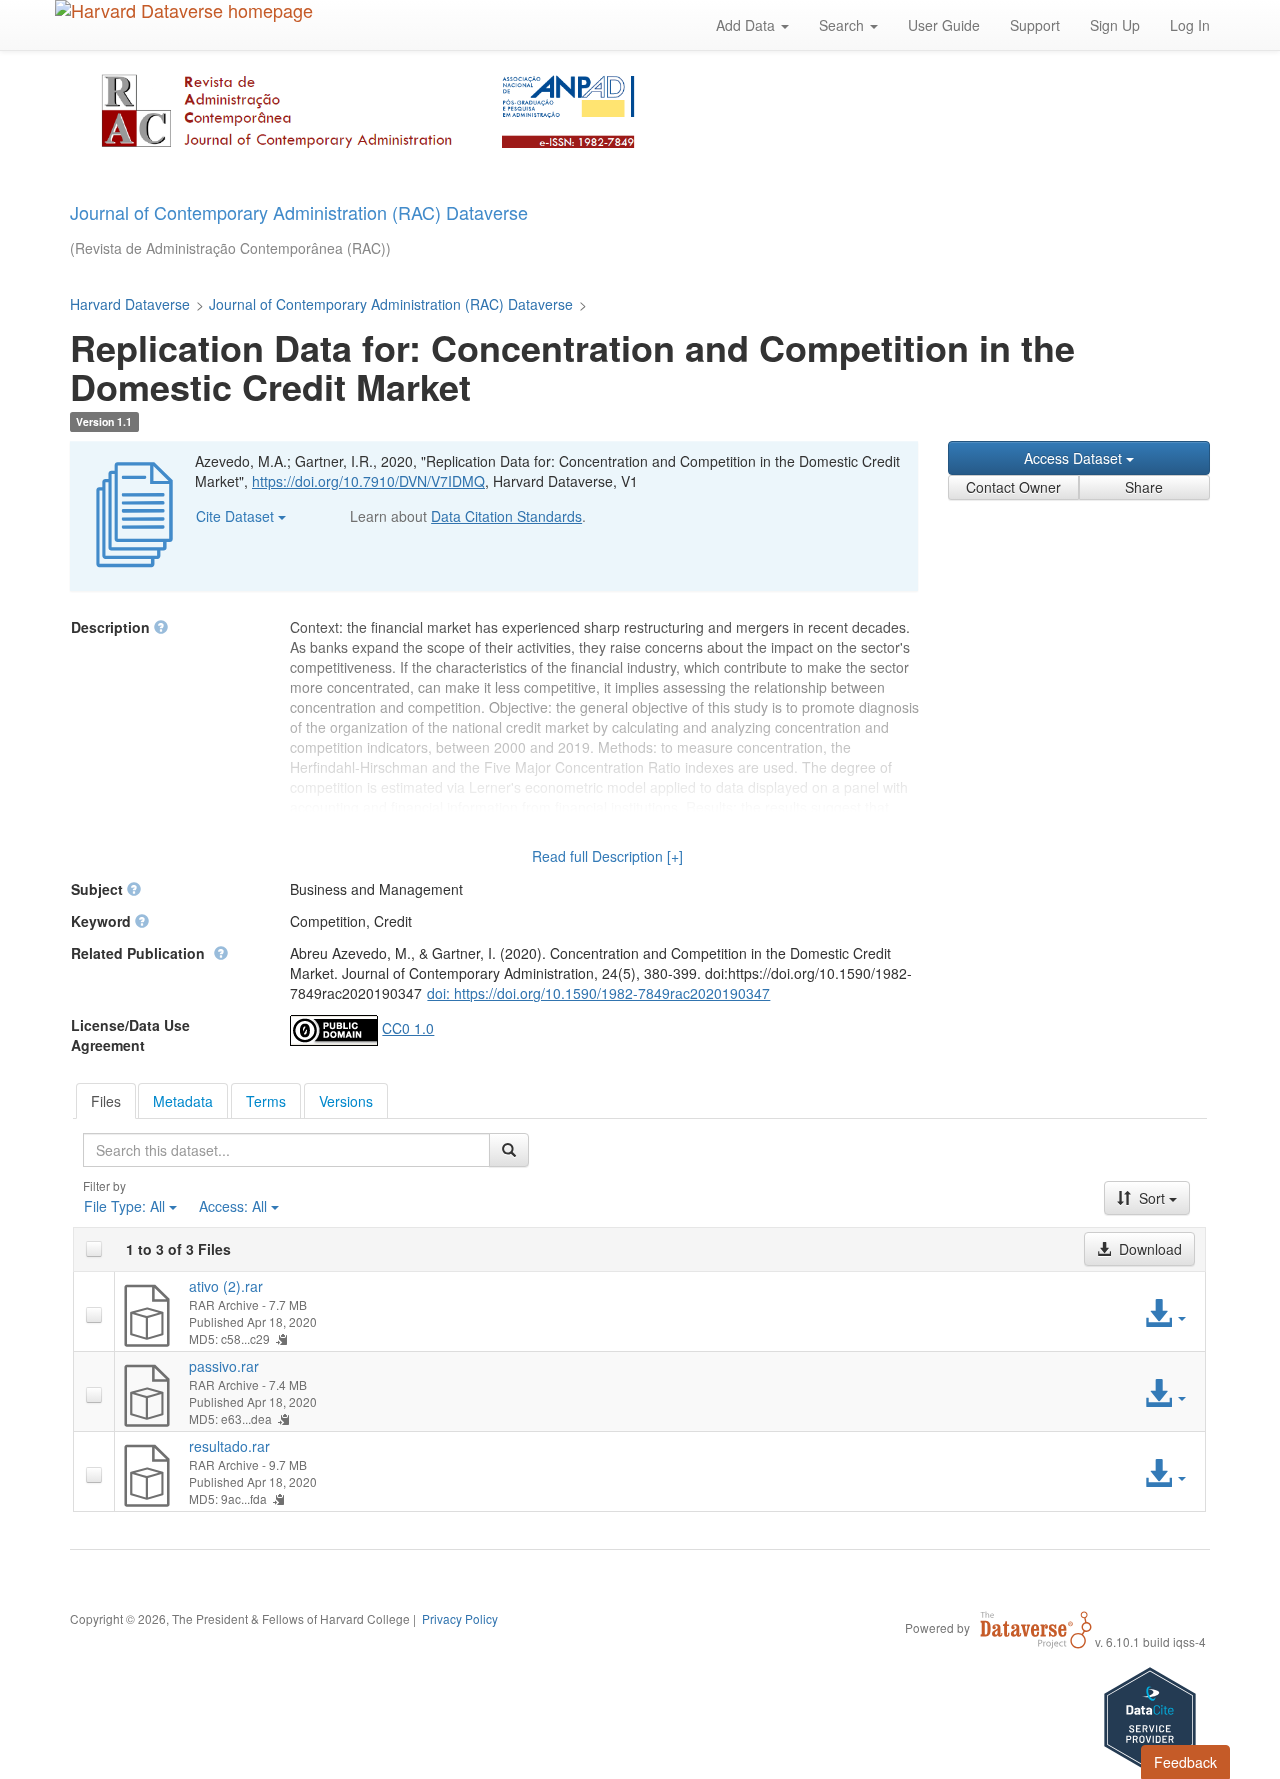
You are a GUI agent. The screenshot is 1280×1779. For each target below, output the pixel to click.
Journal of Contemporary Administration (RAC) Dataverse (391, 304)
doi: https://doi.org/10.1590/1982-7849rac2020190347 (598, 993)
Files (106, 1101)
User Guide (944, 25)
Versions (346, 1101)
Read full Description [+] (607, 856)
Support (1035, 25)
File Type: (124, 1206)
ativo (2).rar (226, 1286)
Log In (1190, 25)
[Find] (509, 1150)
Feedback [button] (1185, 1762)
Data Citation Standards (506, 516)
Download (1148, 1249)
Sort (1152, 1198)
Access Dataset (1075, 458)
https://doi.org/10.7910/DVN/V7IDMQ (368, 481)
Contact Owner (1013, 487)
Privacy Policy (460, 1618)
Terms (266, 1101)
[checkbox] (94, 1249)
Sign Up (1115, 25)
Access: (233, 1206)
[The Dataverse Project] (1036, 1627)
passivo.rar (224, 1366)
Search (843, 25)
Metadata (183, 1101)
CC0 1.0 (408, 1028)
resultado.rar (229, 1446)
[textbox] (286, 1150)
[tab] (106, 1101)
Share (1144, 487)
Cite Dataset (237, 516)
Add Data (747, 25)
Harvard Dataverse (130, 304)
